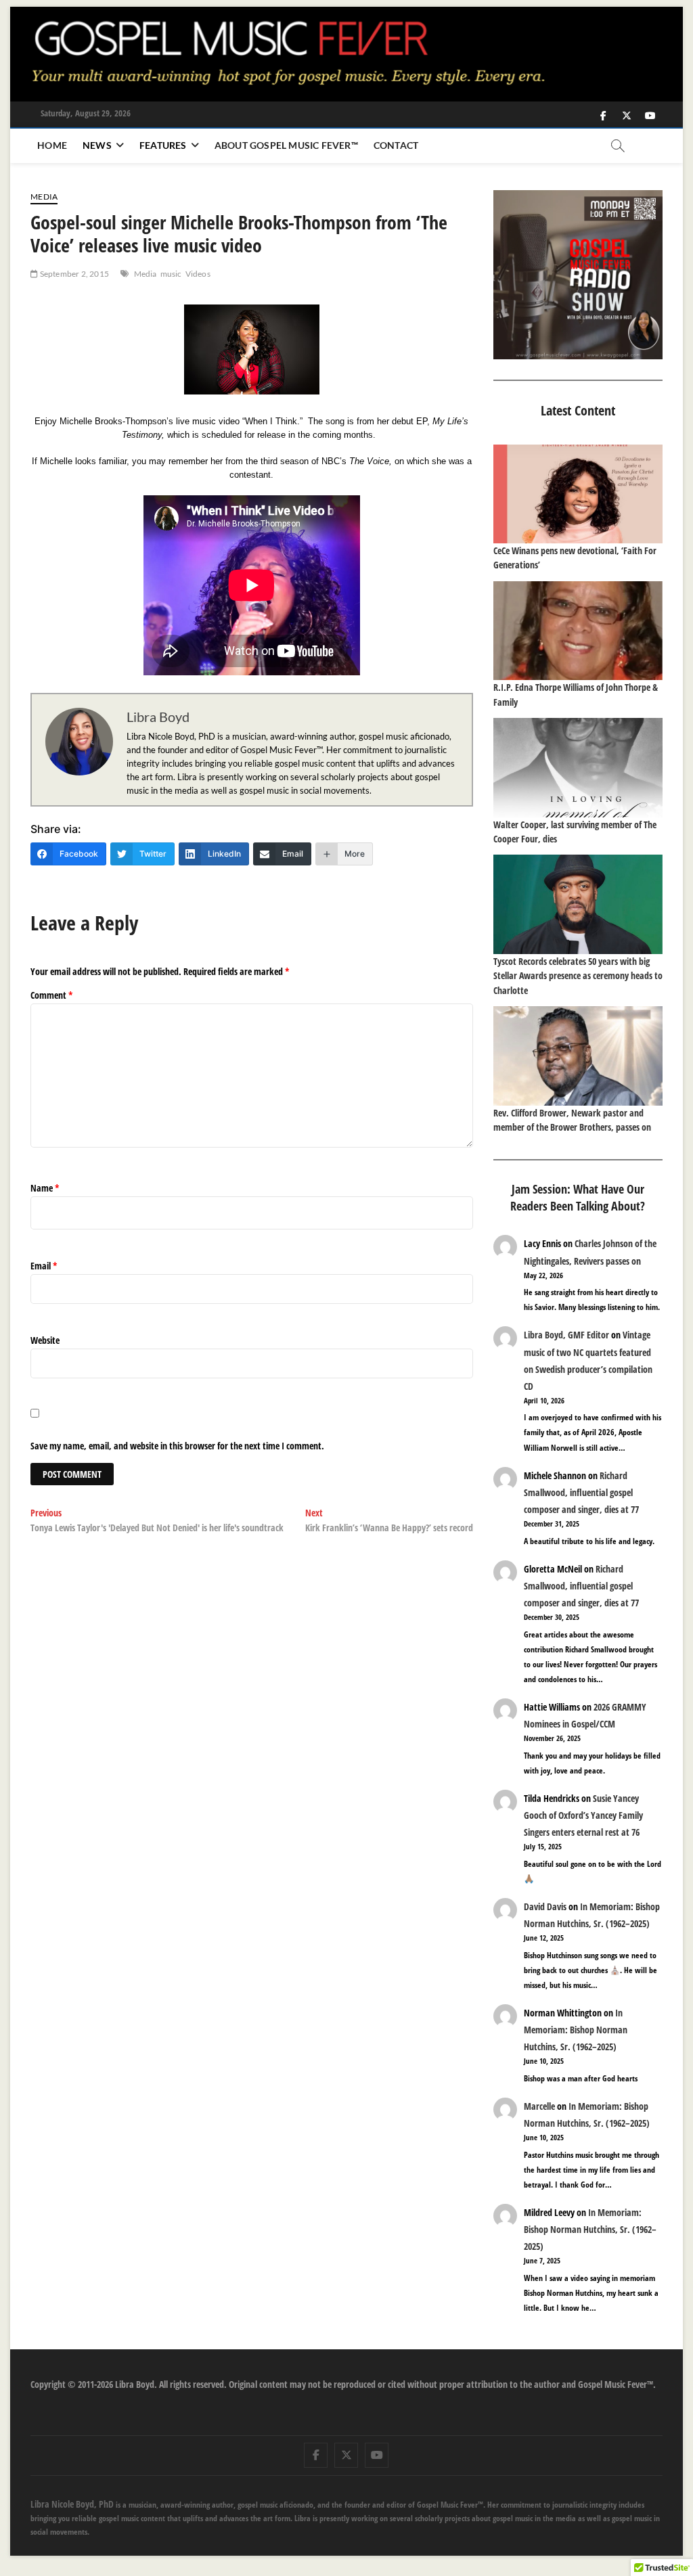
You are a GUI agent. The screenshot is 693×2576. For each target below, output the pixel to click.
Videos (198, 274)
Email (44, 1266)
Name (45, 1188)
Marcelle (539, 2106)
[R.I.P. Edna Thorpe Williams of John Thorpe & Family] (578, 631)
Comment (52, 995)
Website (45, 1340)
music (171, 274)
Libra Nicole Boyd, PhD (72, 2504)
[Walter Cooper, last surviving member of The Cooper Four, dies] (578, 767)
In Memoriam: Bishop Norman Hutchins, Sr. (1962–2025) (576, 2030)
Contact (396, 145)
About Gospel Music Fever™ (286, 145)
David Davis (545, 1906)
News (97, 145)
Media (44, 197)
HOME (52, 145)
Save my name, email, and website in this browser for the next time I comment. (177, 1446)
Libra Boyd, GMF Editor (566, 1335)
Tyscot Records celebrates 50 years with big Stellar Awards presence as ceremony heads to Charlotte (578, 976)
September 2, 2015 (73, 274)
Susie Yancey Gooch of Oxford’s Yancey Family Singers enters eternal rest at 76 (583, 1815)
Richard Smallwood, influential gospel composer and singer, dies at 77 (581, 1492)
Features (163, 145)
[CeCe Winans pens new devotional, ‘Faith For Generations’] (578, 494)
